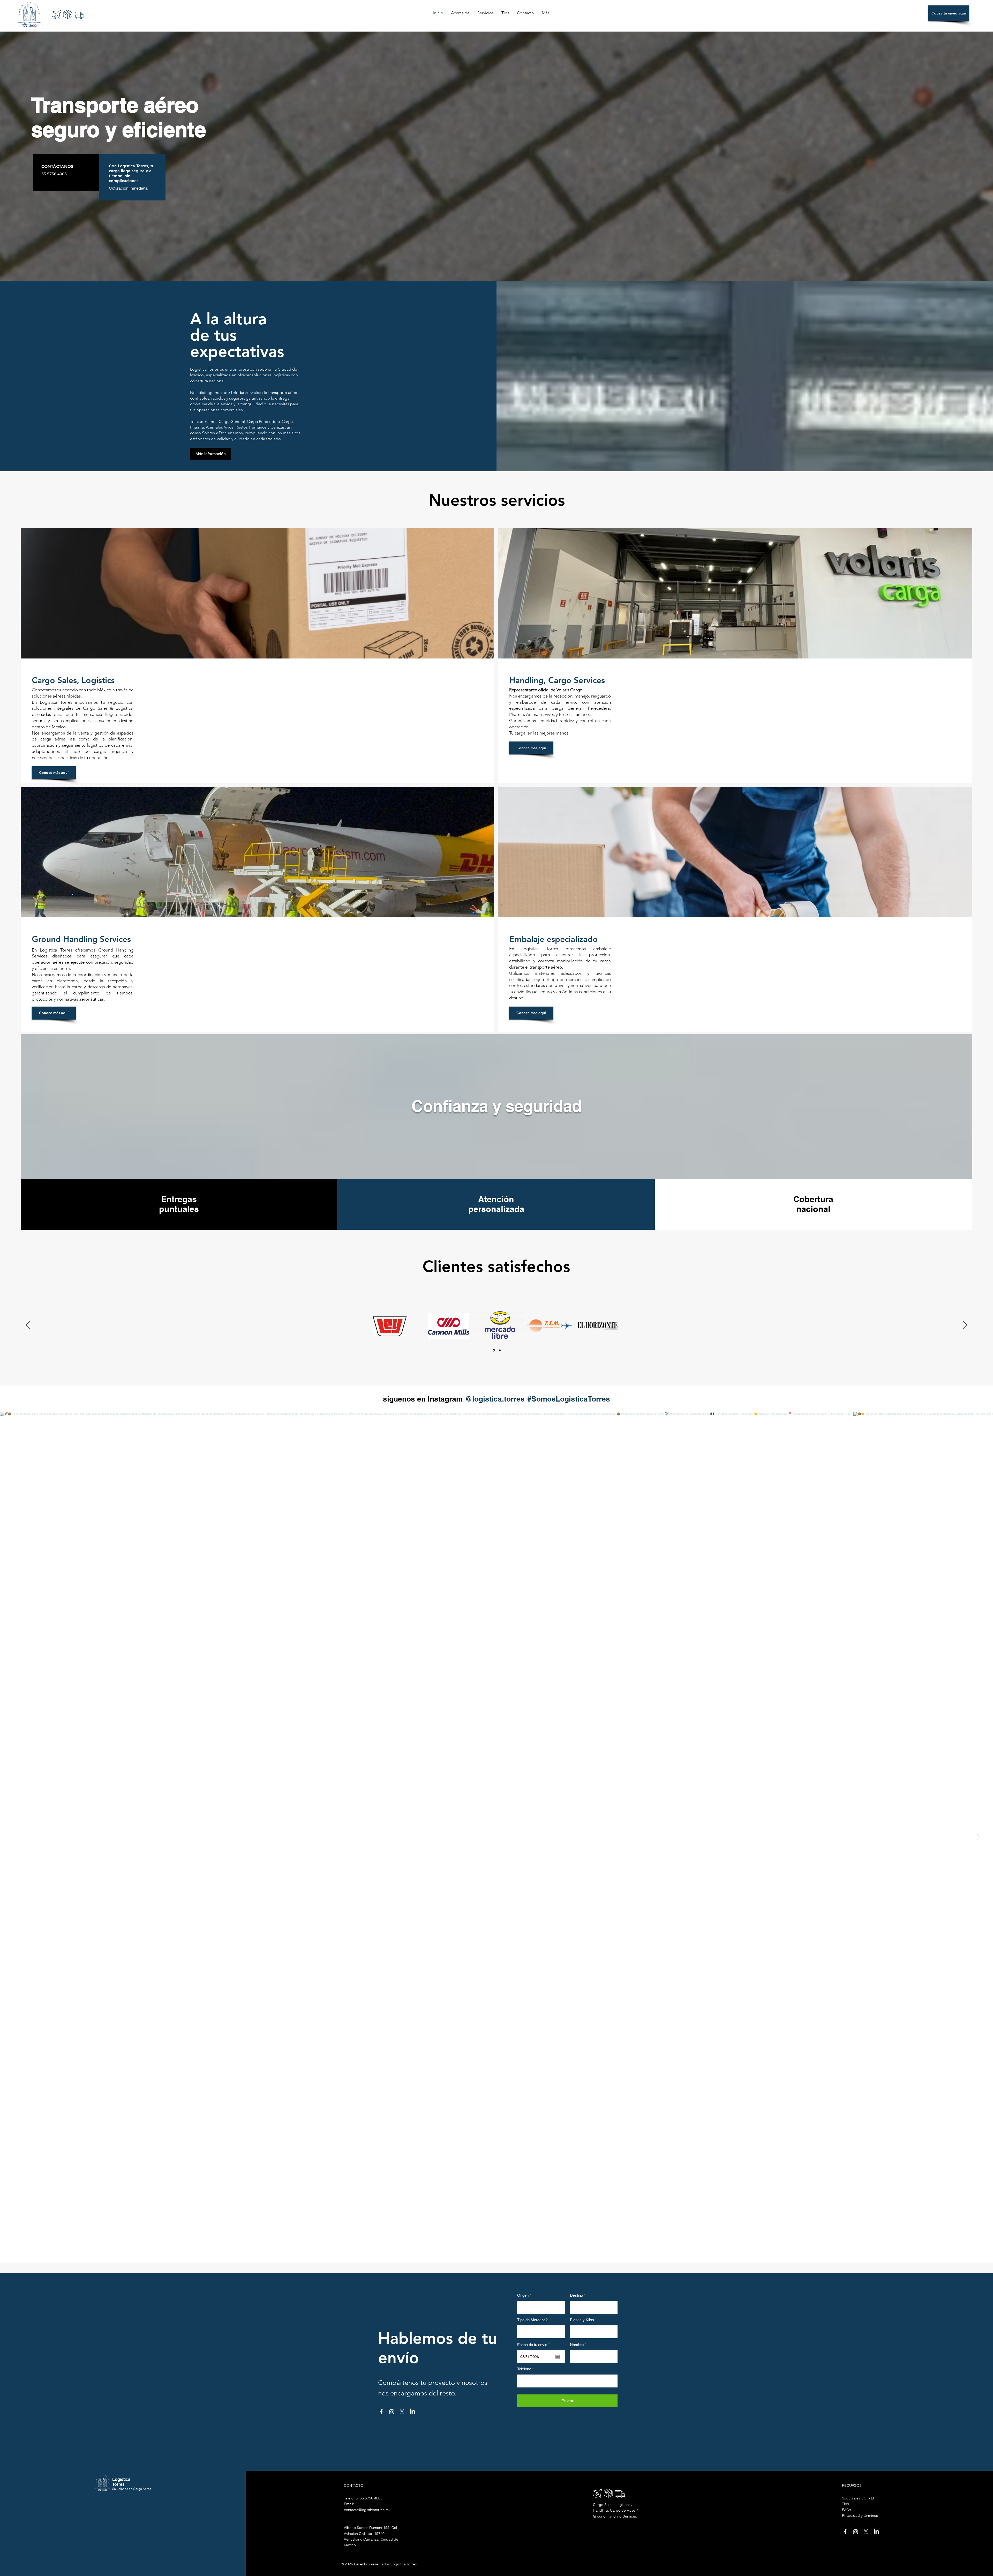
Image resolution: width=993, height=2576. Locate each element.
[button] (594, 1220)
